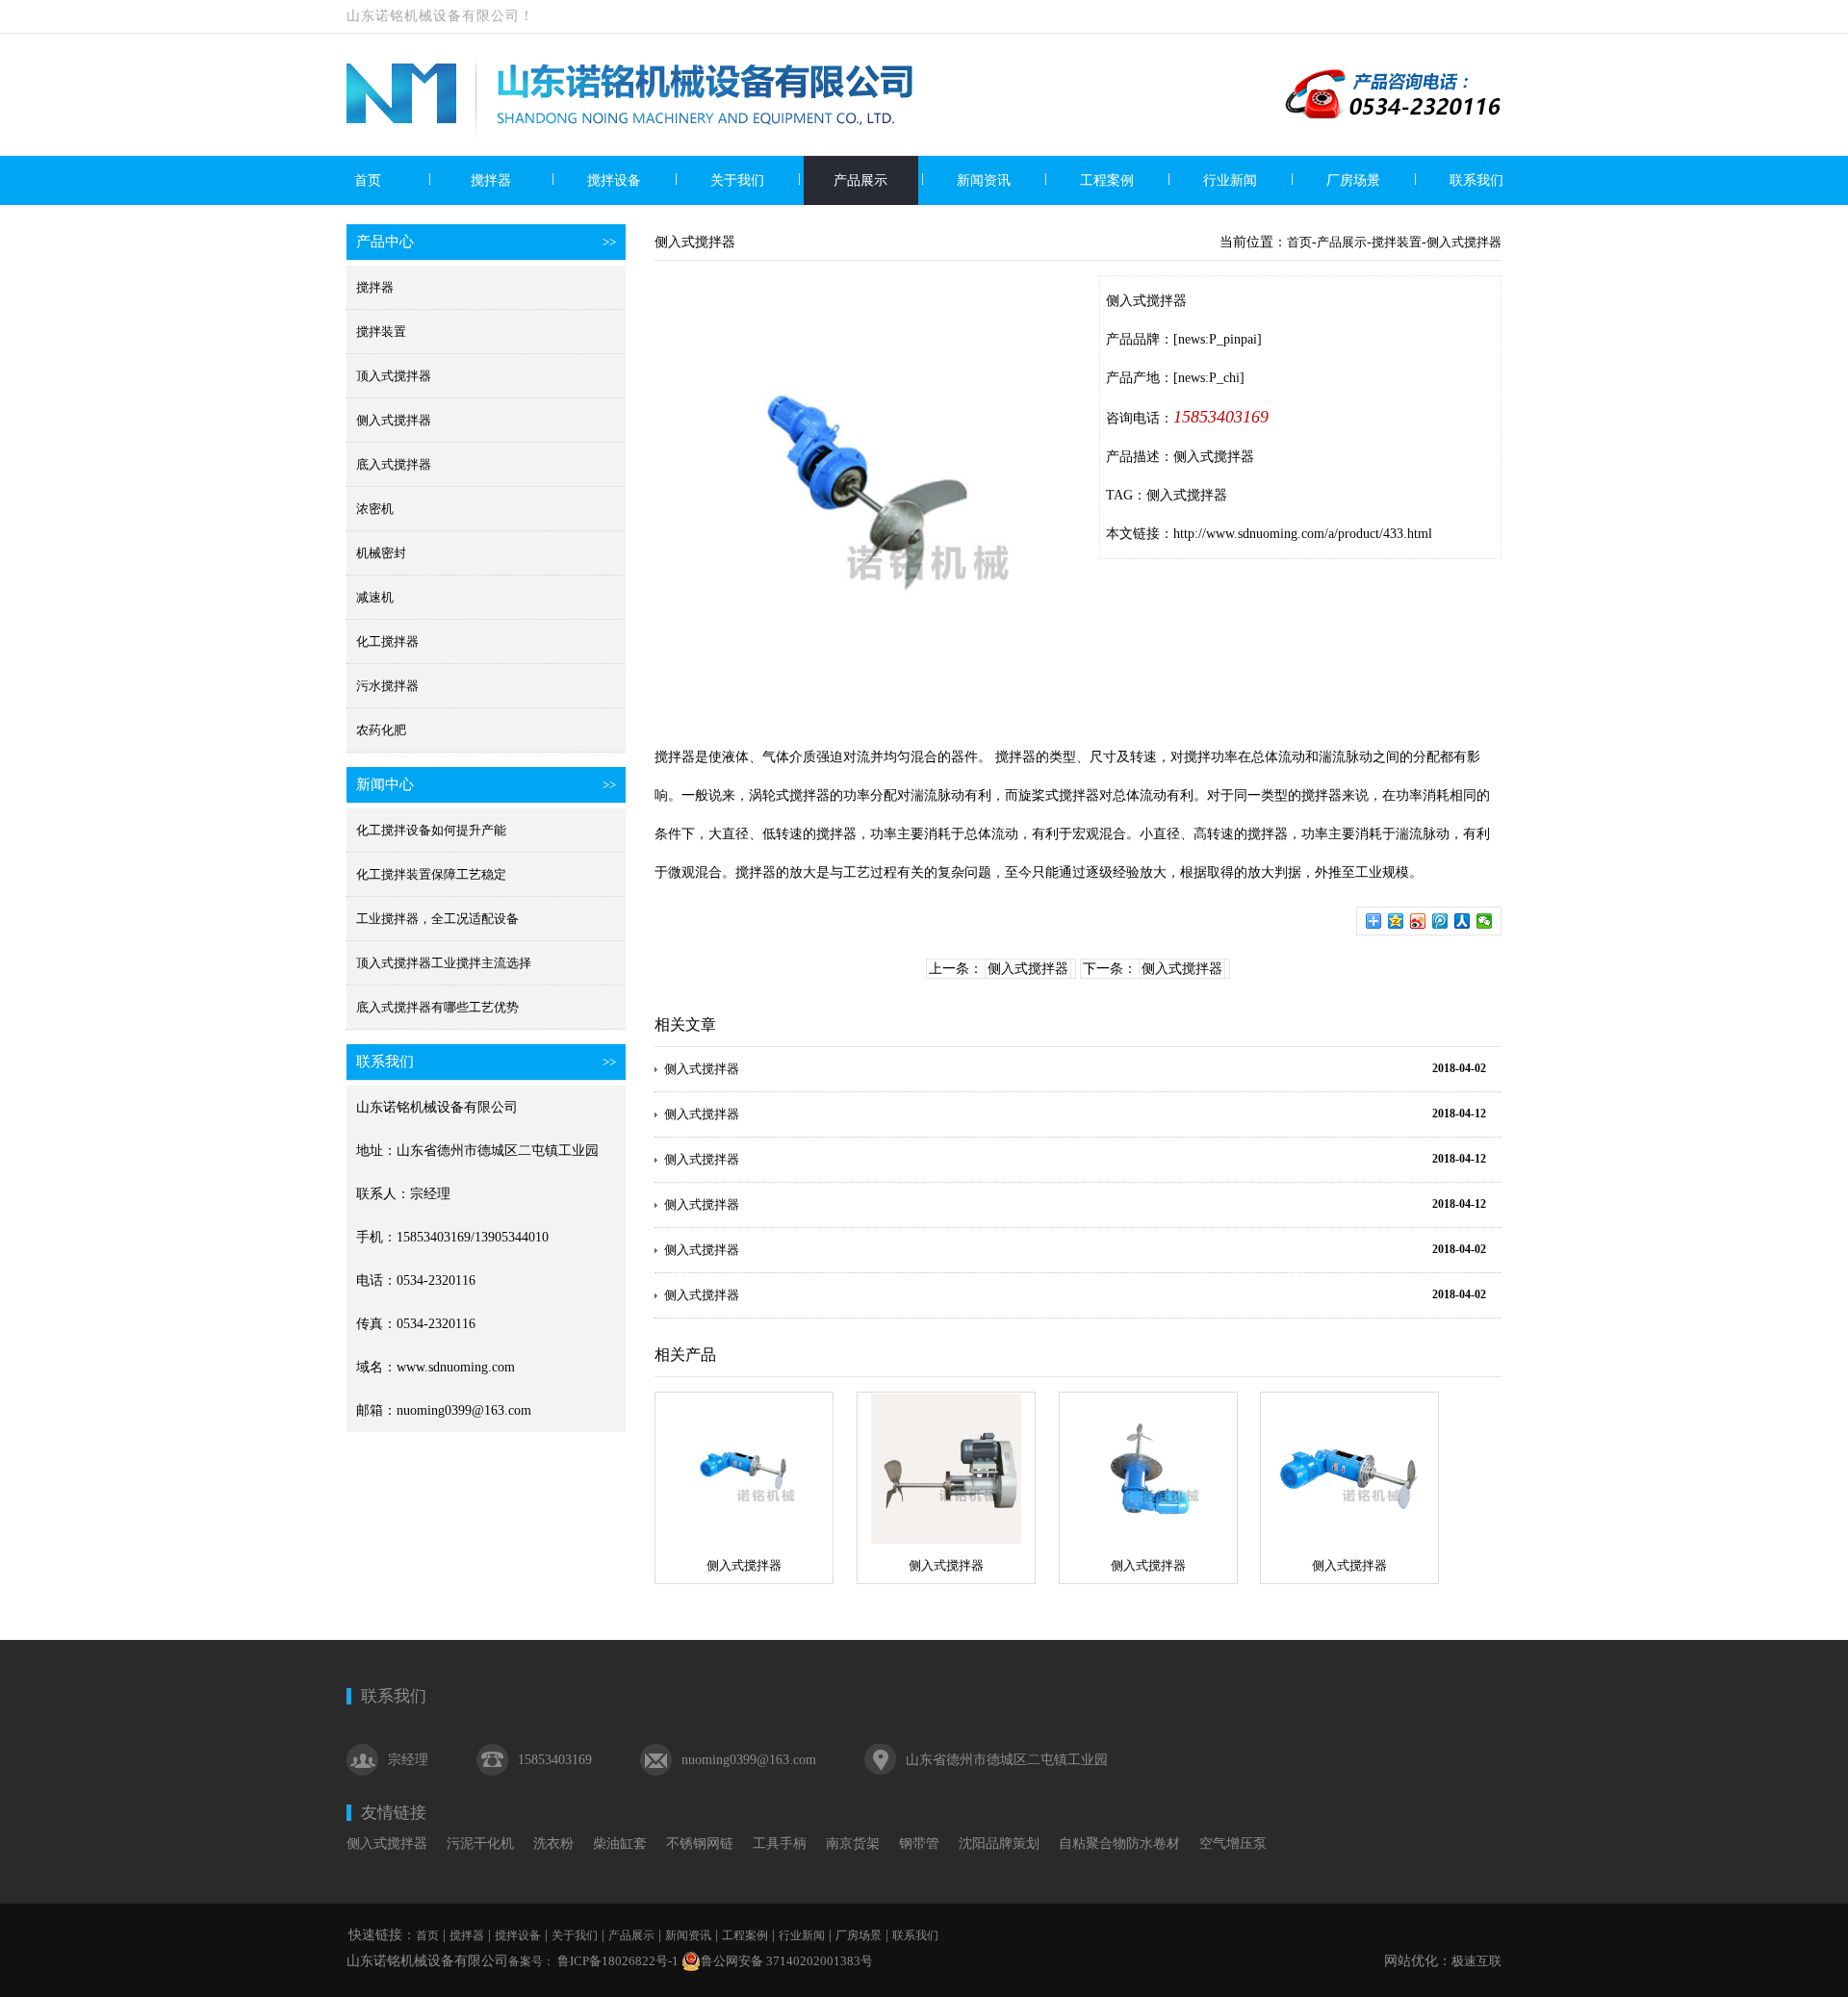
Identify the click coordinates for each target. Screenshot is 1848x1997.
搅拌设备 (614, 180)
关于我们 (737, 180)
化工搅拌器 (387, 641)
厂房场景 (1353, 180)
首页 (368, 180)
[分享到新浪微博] (1418, 921)
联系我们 (1476, 180)
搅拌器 (491, 180)
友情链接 (394, 1813)
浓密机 (375, 509)
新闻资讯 (984, 180)
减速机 (375, 597)
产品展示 (860, 180)
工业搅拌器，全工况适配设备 (437, 919)
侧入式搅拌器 (394, 420)
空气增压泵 (1233, 1843)
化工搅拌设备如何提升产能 (431, 830)
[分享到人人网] (1463, 921)
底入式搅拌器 (394, 464)
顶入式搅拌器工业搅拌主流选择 (444, 963)
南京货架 (853, 1843)
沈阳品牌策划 (999, 1843)
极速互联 (1476, 1961)
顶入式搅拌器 (394, 376)
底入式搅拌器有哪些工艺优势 (437, 1007)
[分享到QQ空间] (1396, 921)
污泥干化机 (480, 1843)
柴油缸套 (620, 1843)
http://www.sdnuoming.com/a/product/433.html (1303, 534)
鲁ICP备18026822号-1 (616, 1961)
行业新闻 (1230, 180)
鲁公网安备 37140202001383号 (787, 1961)
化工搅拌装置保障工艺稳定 (431, 874)
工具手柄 (780, 1843)
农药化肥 (381, 730)
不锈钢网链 (700, 1843)
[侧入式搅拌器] (744, 1469)
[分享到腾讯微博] (1440, 921)
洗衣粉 (553, 1843)
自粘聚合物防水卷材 (1119, 1843)
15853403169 (1221, 417)
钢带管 (919, 1843)
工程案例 (1107, 180)
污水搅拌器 (387, 686)
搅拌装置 (381, 332)
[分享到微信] (1485, 921)
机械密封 (381, 553)
